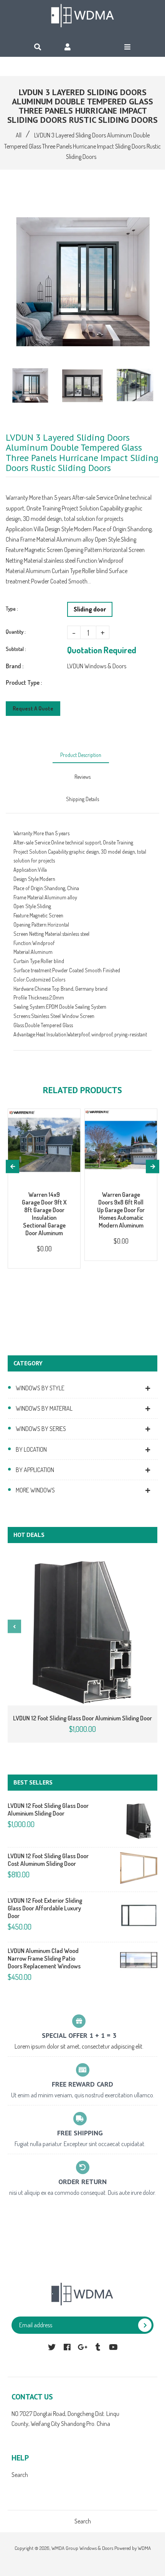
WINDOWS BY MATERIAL (44, 1408)
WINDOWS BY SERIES (41, 1429)
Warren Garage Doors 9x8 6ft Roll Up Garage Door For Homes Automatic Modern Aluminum (121, 1210)
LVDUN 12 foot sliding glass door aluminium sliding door (82, 1718)
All (19, 135)
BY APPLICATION (35, 1470)
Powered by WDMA (133, 2548)
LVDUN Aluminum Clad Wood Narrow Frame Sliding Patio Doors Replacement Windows (44, 1958)
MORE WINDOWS (35, 1490)
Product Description (81, 755)
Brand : (15, 666)
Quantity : (16, 632)
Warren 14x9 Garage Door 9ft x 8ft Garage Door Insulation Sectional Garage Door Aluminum (44, 1214)
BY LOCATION (31, 1449)
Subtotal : (16, 649)
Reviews (82, 777)
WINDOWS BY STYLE (40, 1388)
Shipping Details (82, 799)
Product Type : (24, 682)
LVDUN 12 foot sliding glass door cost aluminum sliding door (48, 1860)
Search (20, 2475)
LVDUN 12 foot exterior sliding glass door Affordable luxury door (45, 1908)
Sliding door (90, 609)
